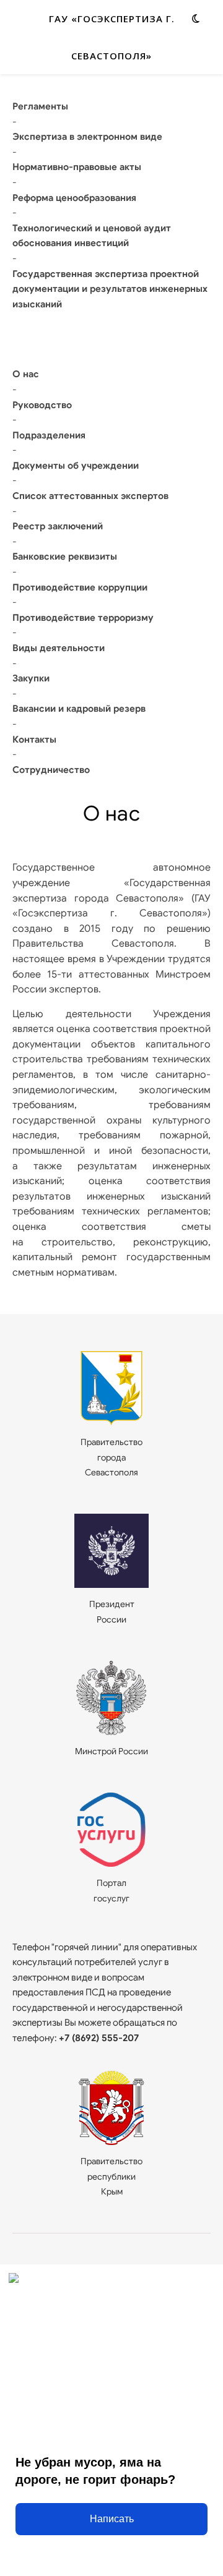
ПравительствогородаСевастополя (111, 1457)
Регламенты (40, 106)
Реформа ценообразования (74, 198)
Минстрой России (111, 1751)
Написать (112, 2519)
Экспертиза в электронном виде (87, 137)
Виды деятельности (59, 648)
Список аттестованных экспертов (90, 496)
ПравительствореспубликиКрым (111, 2176)
